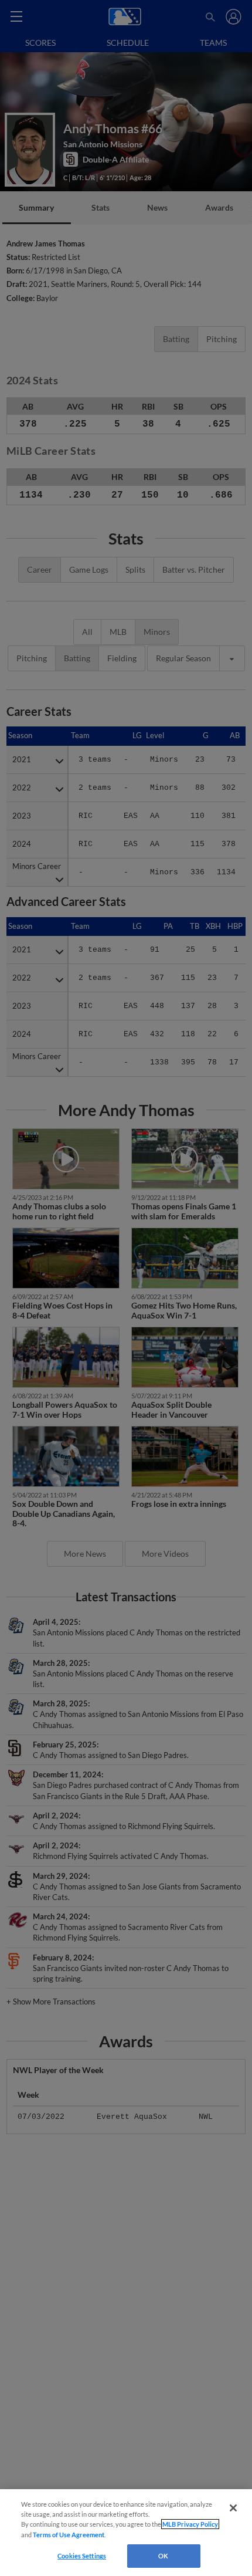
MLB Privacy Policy (190, 2524)
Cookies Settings (82, 2556)
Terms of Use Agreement (69, 2535)
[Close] (233, 2508)
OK (163, 2556)
